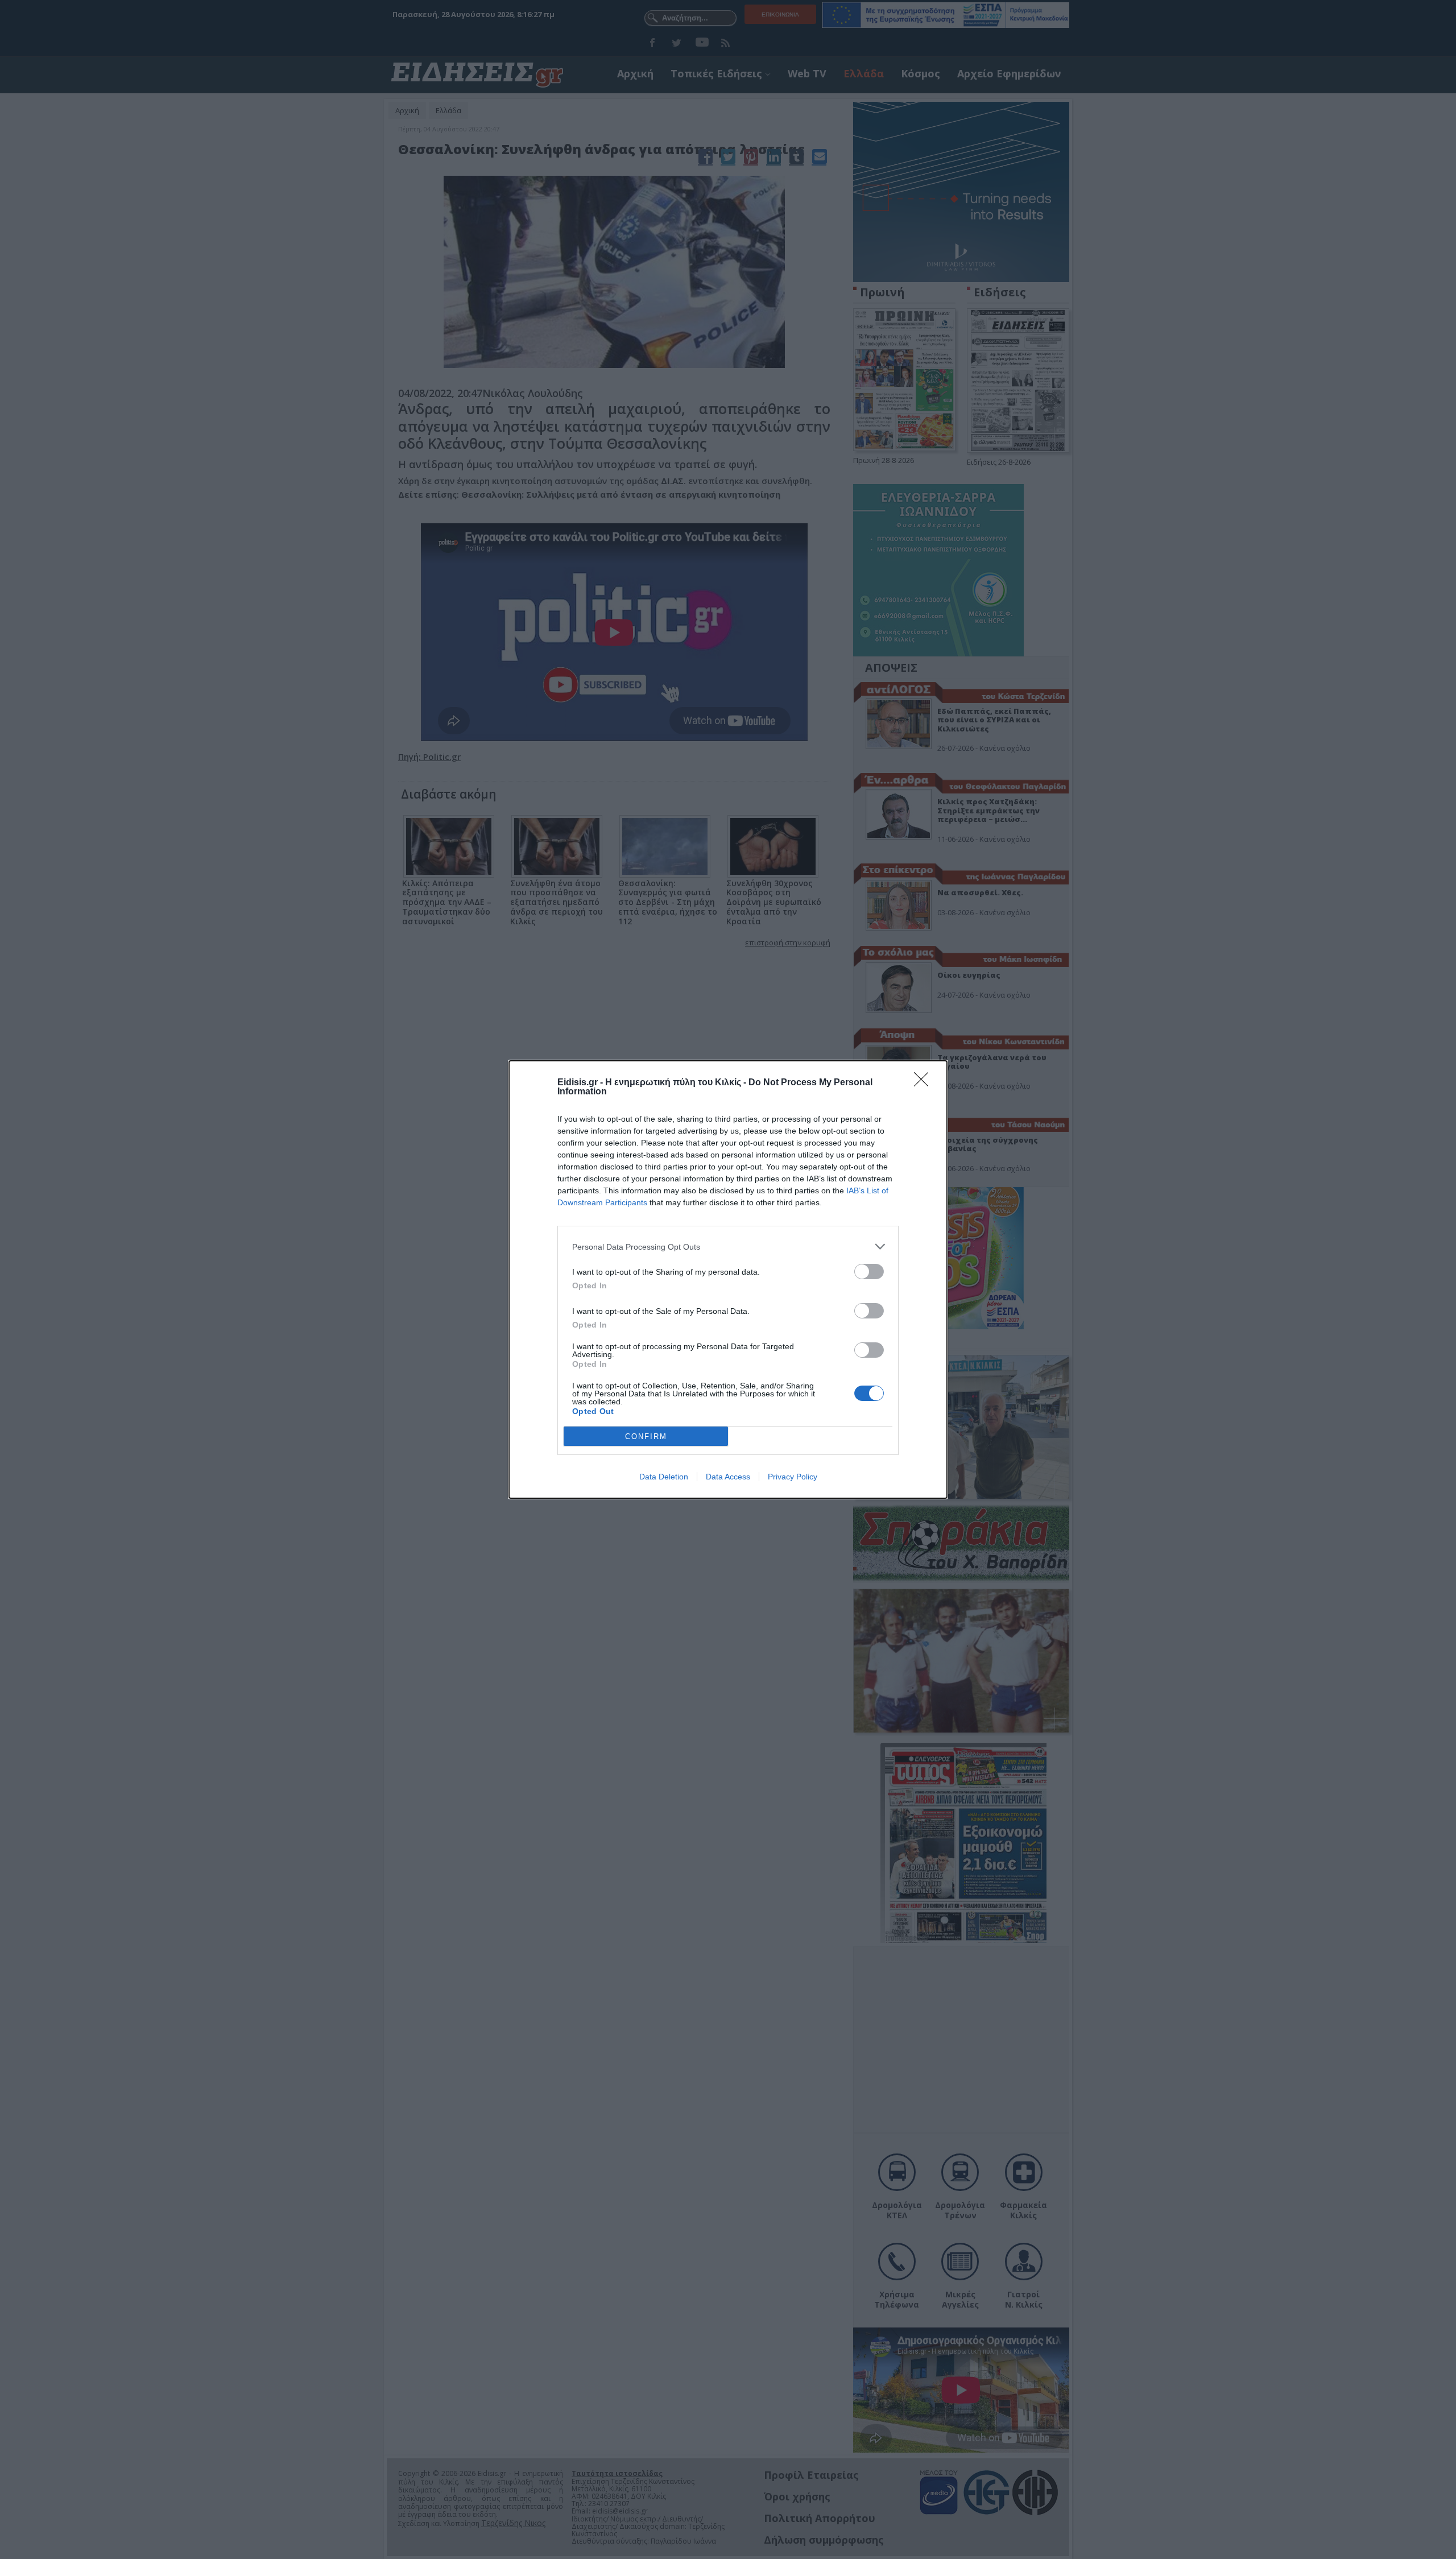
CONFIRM (646, 1436)
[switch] (869, 1272)
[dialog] (728, 1279)
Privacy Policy (793, 1477)
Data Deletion (664, 1477)
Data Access (728, 1477)
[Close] (925, 1083)
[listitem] (728, 1247)
